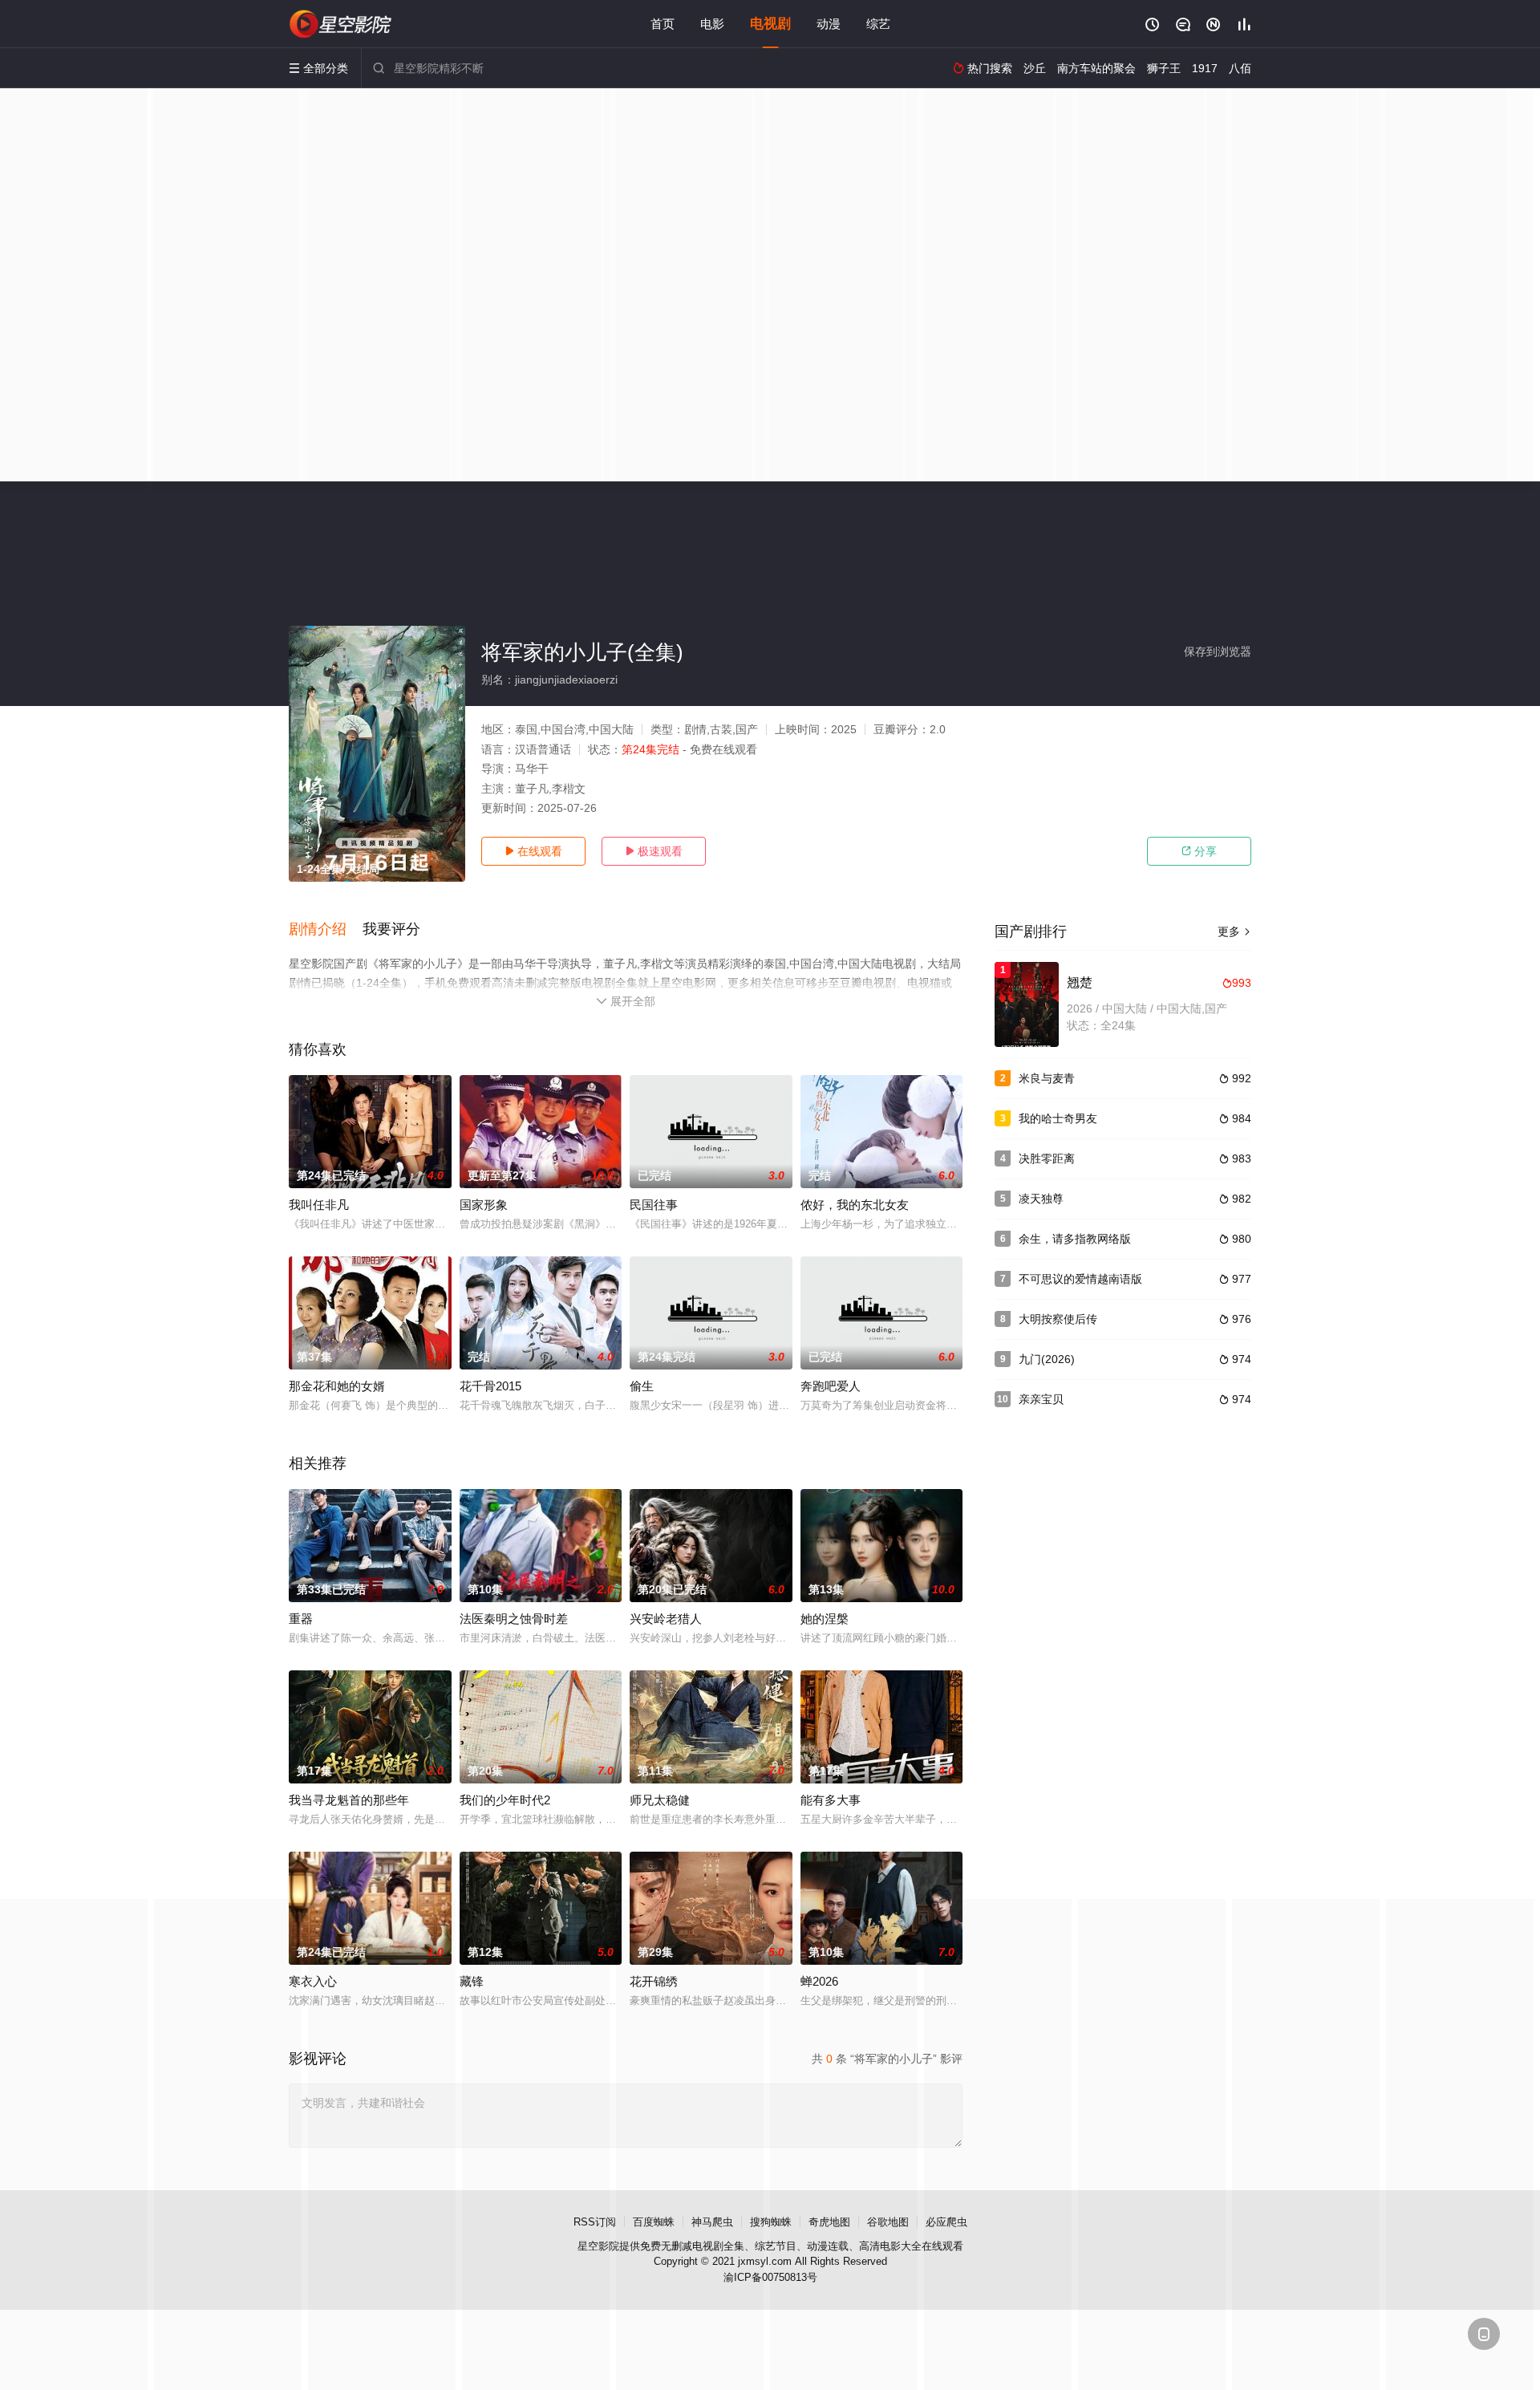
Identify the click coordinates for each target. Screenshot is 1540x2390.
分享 (1199, 851)
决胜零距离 (1047, 1158)
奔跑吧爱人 (831, 1386)
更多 (1234, 931)
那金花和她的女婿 (337, 1386)
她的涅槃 (825, 1619)
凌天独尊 (1041, 1199)
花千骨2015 (490, 1386)
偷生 (642, 1386)
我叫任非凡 (319, 1205)
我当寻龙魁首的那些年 (349, 1800)
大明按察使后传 (1058, 1319)
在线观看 (533, 851)
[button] (326, 930)
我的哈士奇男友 (1058, 1118)
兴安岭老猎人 (666, 1619)
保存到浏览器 (1218, 651)
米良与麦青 (1047, 1078)
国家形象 (484, 1205)
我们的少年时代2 (505, 1800)
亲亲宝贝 (1041, 1399)
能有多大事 (831, 1800)
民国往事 (654, 1205)
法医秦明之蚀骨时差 (514, 1619)
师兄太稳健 (660, 1800)
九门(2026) (1047, 1359)
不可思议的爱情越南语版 (1080, 1279)
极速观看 (654, 851)
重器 (301, 1619)
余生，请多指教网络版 (1075, 1239)
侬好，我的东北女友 (855, 1205)
